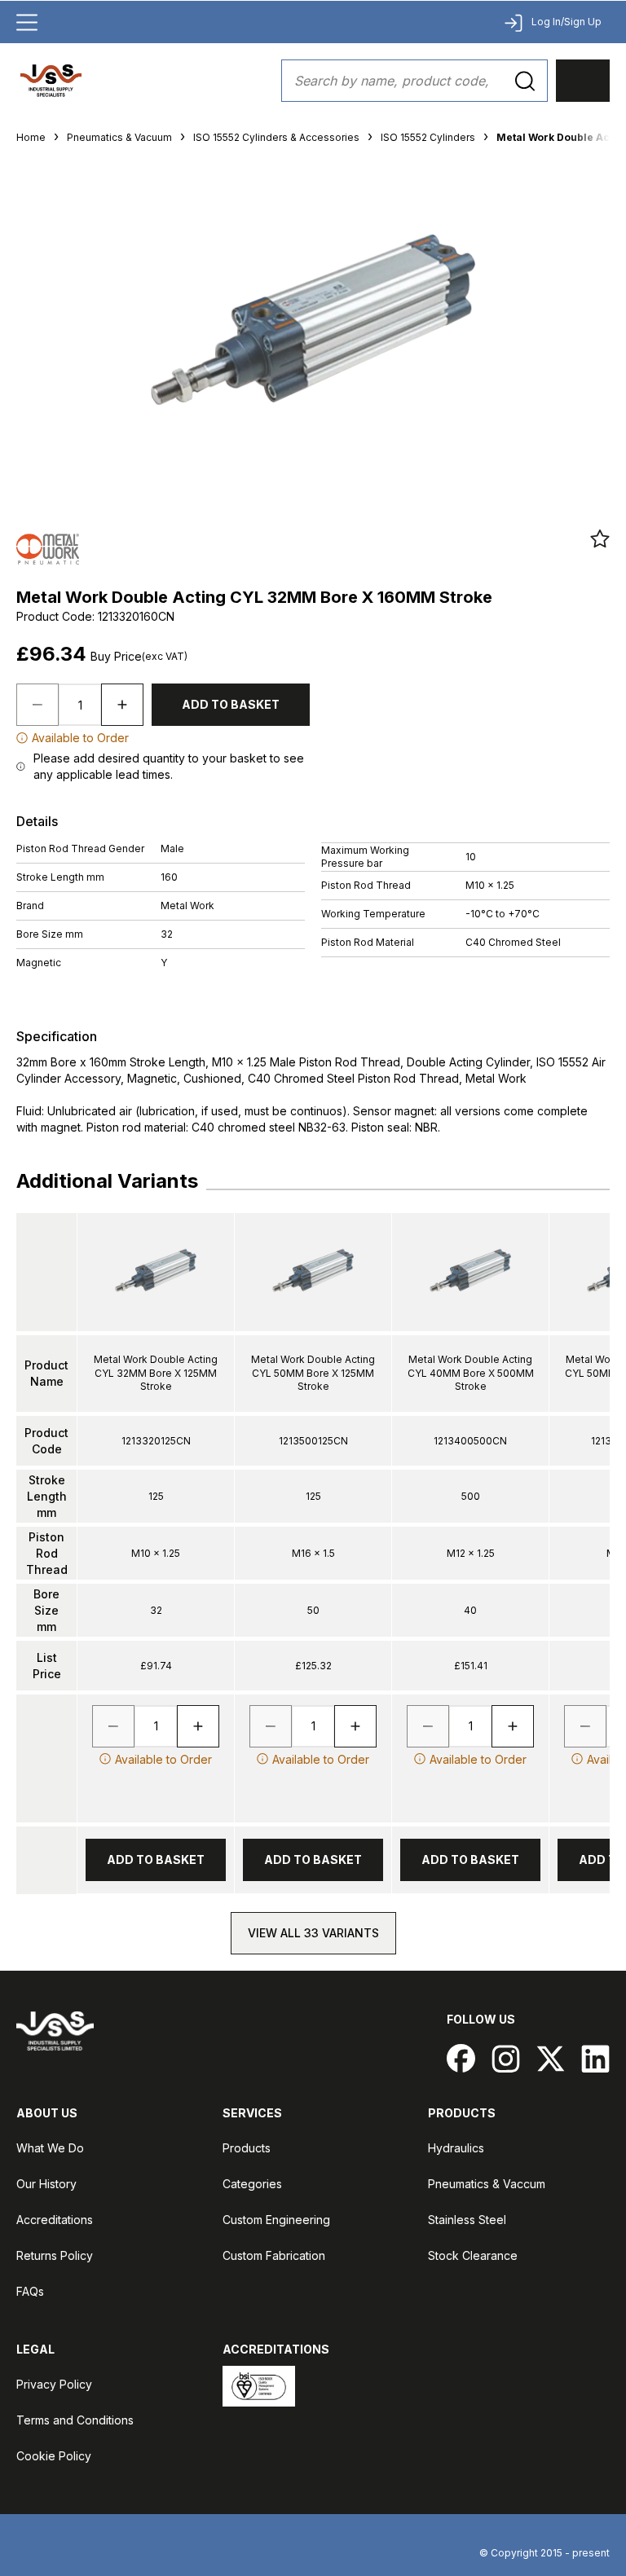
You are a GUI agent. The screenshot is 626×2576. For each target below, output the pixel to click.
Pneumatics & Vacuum (119, 137)
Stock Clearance (473, 2255)
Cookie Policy (54, 2456)
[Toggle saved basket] (600, 538)
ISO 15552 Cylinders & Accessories (276, 137)
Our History (46, 2184)
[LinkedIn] (595, 2058)
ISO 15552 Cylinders (428, 137)
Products (247, 2148)
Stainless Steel (467, 2220)
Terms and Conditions (75, 2420)
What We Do (50, 2148)
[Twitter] (551, 2058)
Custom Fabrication (274, 2255)
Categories (252, 2184)
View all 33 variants (313, 1933)
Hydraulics (456, 2148)
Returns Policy (55, 2255)
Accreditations (55, 2220)
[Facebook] (461, 2058)
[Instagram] (506, 2058)
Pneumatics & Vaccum (487, 2184)
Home (31, 137)
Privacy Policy (54, 2384)
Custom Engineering (276, 2220)
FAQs (30, 2291)
